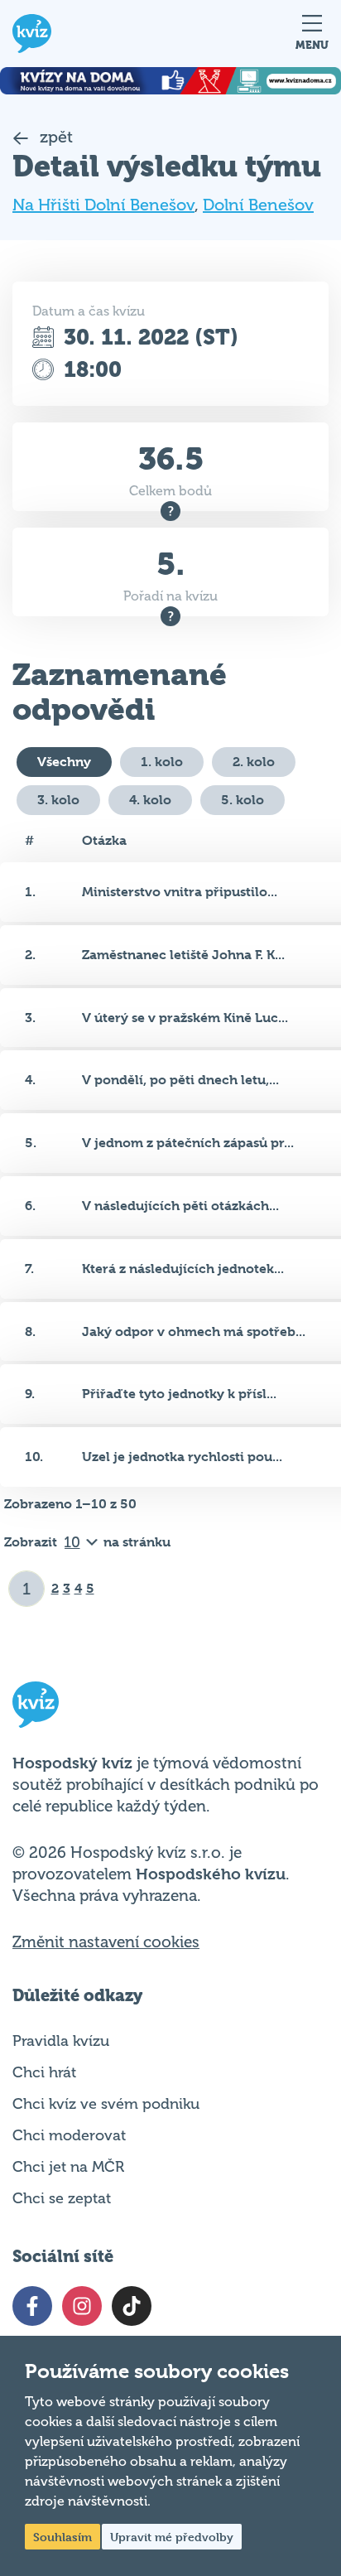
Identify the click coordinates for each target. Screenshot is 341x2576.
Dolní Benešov (258, 205)
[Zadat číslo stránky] (27, 1589)
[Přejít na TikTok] (132, 2306)
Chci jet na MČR (68, 2167)
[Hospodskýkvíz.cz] (32, 34)
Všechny (64, 762)
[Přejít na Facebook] (32, 2306)
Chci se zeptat (62, 2198)
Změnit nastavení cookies (106, 1942)
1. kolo (162, 762)
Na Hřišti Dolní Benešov (103, 205)
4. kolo (150, 800)
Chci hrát (44, 2072)
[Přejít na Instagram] (82, 2306)
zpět (54, 137)
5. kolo (243, 800)
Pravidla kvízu (61, 2041)
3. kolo (58, 800)
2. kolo (254, 762)
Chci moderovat (69, 2135)
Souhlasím (62, 2537)
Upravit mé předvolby (172, 2537)
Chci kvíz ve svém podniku (106, 2104)
